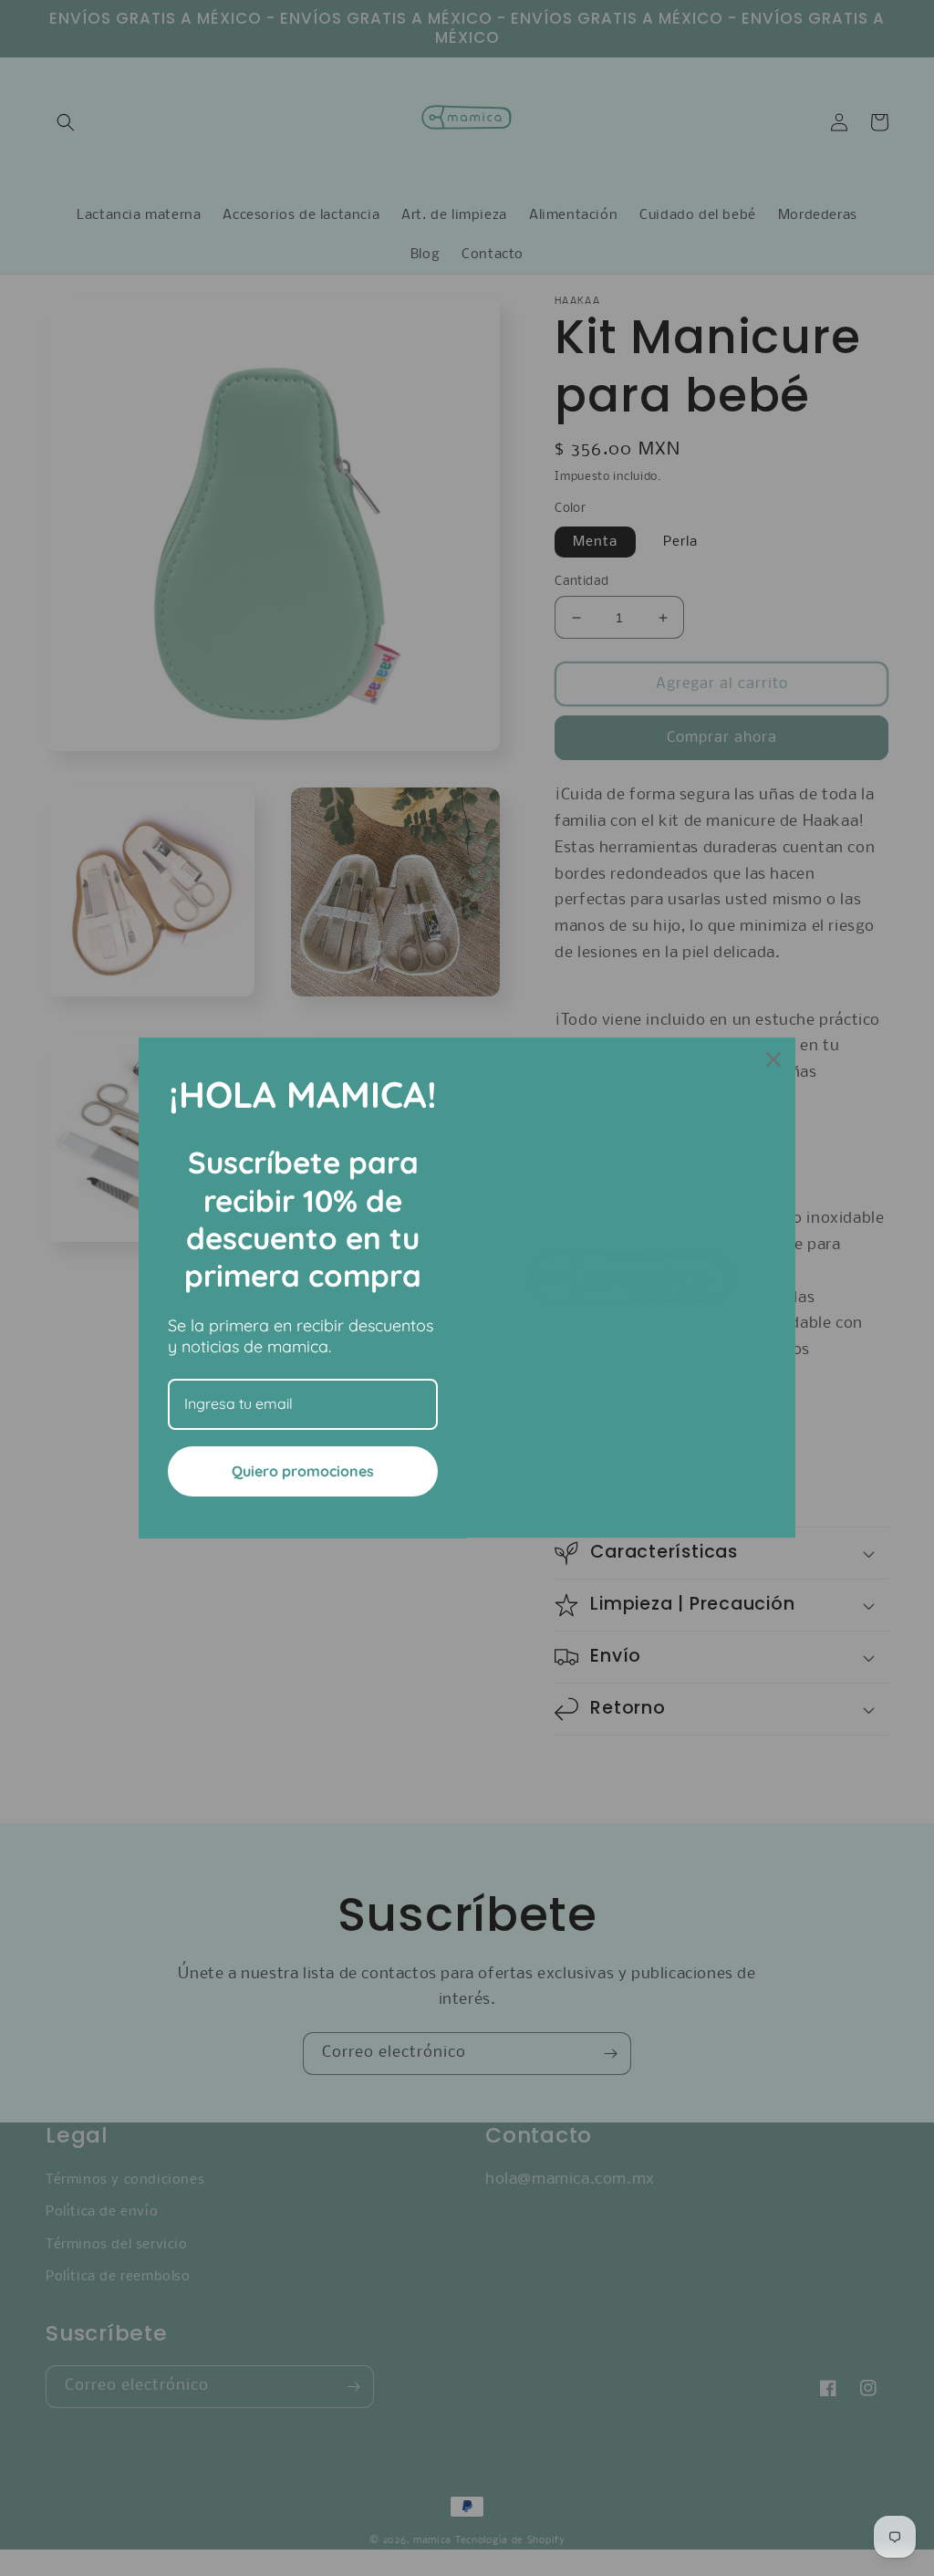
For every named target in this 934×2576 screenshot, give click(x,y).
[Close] (773, 1059)
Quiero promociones (303, 1471)
